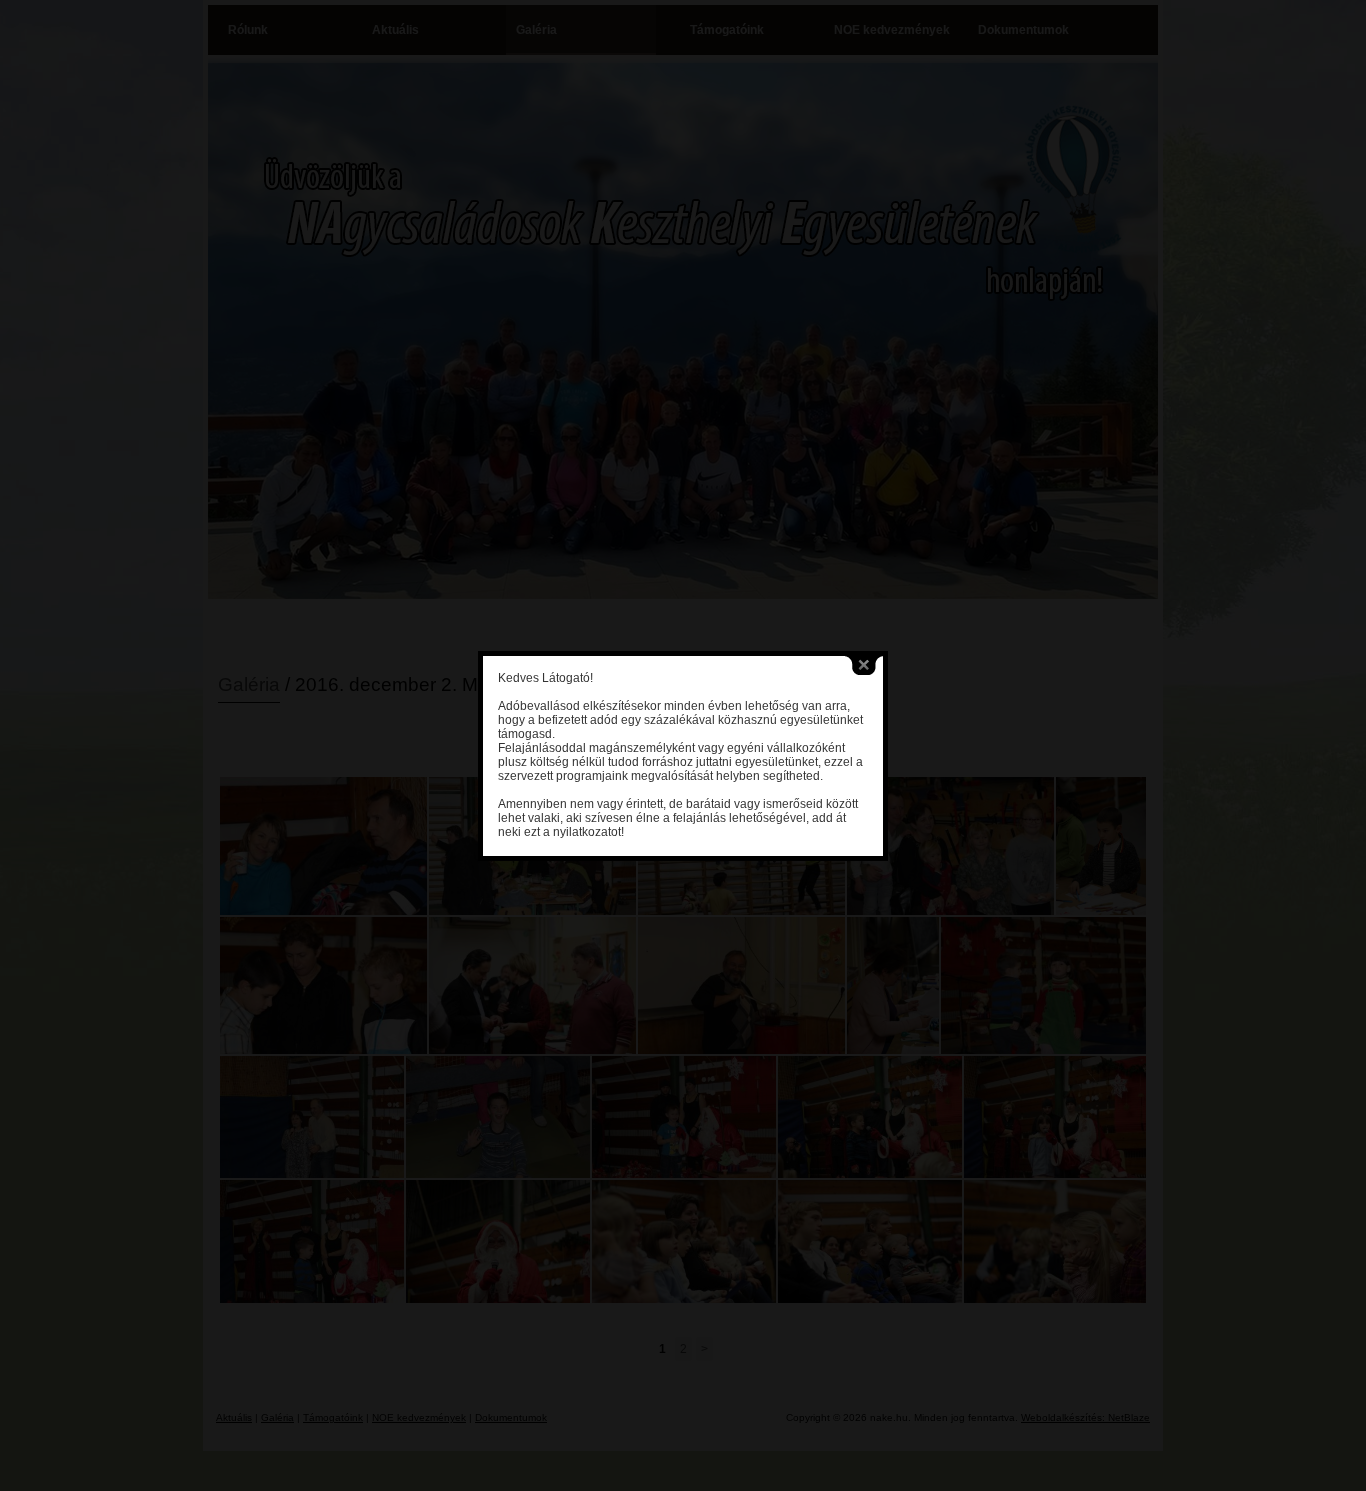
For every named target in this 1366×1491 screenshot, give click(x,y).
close (864, 665)
